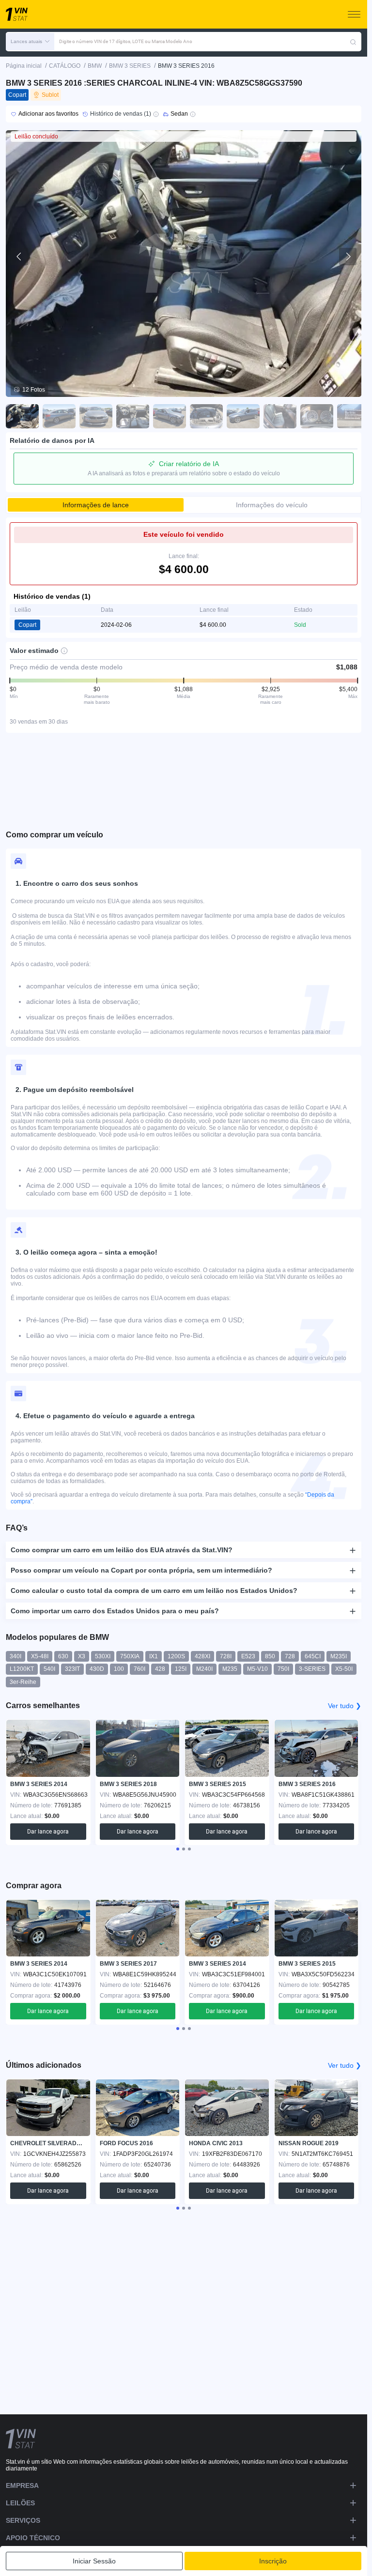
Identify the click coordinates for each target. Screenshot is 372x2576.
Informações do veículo (272, 505)
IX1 (154, 1656)
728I (226, 1656)
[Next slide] (348, 257)
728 (290, 1656)
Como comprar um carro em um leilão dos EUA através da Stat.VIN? (122, 1550)
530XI (103, 1656)
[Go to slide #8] (280, 416)
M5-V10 (257, 1669)
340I (15, 1656)
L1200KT (22, 1669)
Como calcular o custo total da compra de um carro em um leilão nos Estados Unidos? (154, 1591)
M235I (339, 1656)
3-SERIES (312, 1669)
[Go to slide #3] (96, 416)
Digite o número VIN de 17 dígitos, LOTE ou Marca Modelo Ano (126, 41)
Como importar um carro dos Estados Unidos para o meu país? (115, 1611)
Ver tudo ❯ (345, 1706)
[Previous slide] (19, 257)
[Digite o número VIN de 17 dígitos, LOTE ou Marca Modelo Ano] (353, 42)
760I (139, 1669)
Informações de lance (96, 505)
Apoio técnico (33, 2538)
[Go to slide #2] (59, 416)
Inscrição (273, 2561)
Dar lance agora (48, 1832)
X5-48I (40, 1656)
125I (181, 1669)
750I (283, 1669)
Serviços (23, 2520)
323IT (72, 1669)
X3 (82, 1656)
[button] (30, 42)
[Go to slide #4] (133, 416)
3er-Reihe (23, 1682)
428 (160, 1669)
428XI (202, 1656)
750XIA (130, 1656)
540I (49, 1669)
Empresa (22, 2485)
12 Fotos (34, 390)
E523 (248, 1656)
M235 (230, 1669)
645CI (313, 1656)
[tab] (178, 1849)
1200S (176, 1656)
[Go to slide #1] (22, 416)
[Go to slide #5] (170, 416)
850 (270, 1656)
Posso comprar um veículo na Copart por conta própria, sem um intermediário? (141, 1570)
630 (63, 1656)
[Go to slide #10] (354, 416)
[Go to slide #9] (317, 416)
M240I (204, 1669)
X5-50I (344, 1669)
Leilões (20, 2503)
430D (97, 1669)
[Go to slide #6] (206, 416)
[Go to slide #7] (243, 416)
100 (119, 1669)
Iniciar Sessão (94, 2561)
